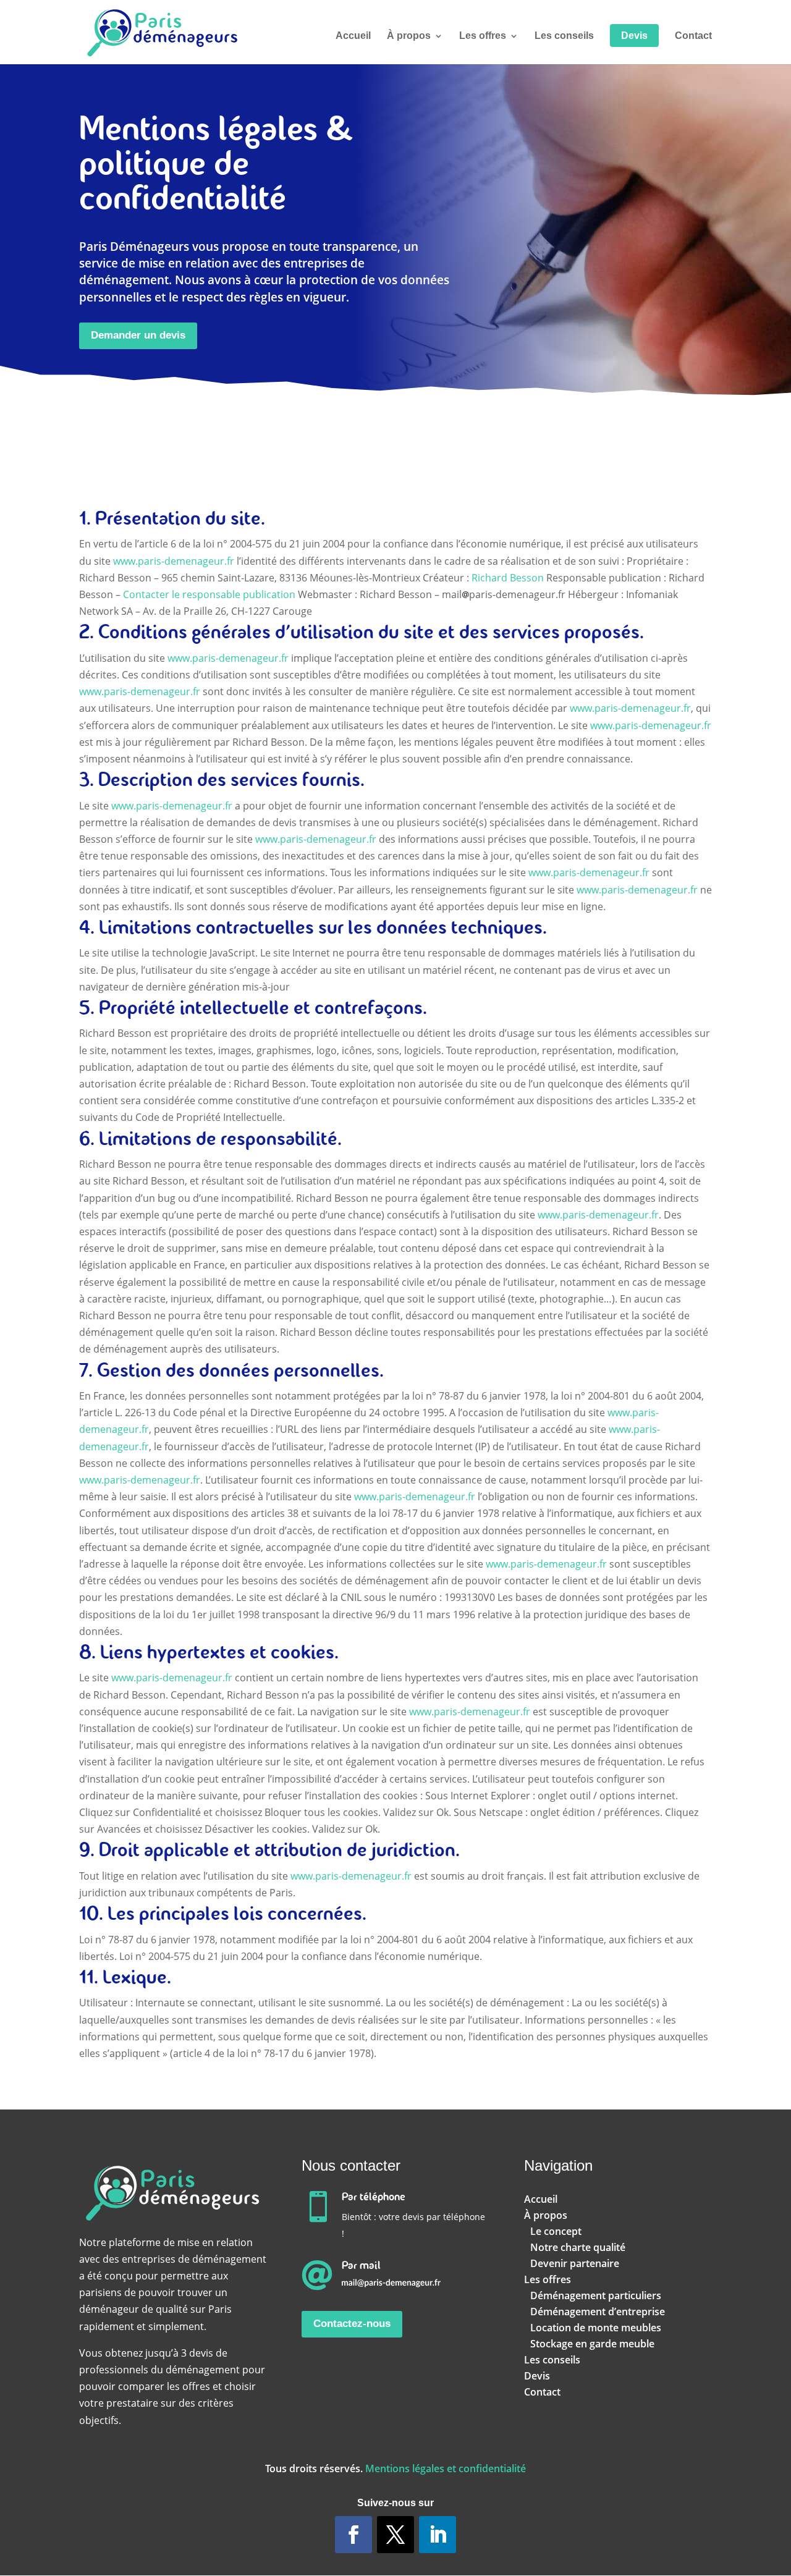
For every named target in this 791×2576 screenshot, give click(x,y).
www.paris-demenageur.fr (174, 561)
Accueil (353, 36)
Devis (634, 36)
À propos (409, 36)
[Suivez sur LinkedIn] (438, 2535)
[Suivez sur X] (395, 2535)
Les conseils (564, 36)
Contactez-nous (352, 2324)
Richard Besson (508, 578)
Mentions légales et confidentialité (446, 2468)
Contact (693, 36)
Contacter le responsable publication (209, 594)
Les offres (483, 36)
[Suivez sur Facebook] (353, 2535)
